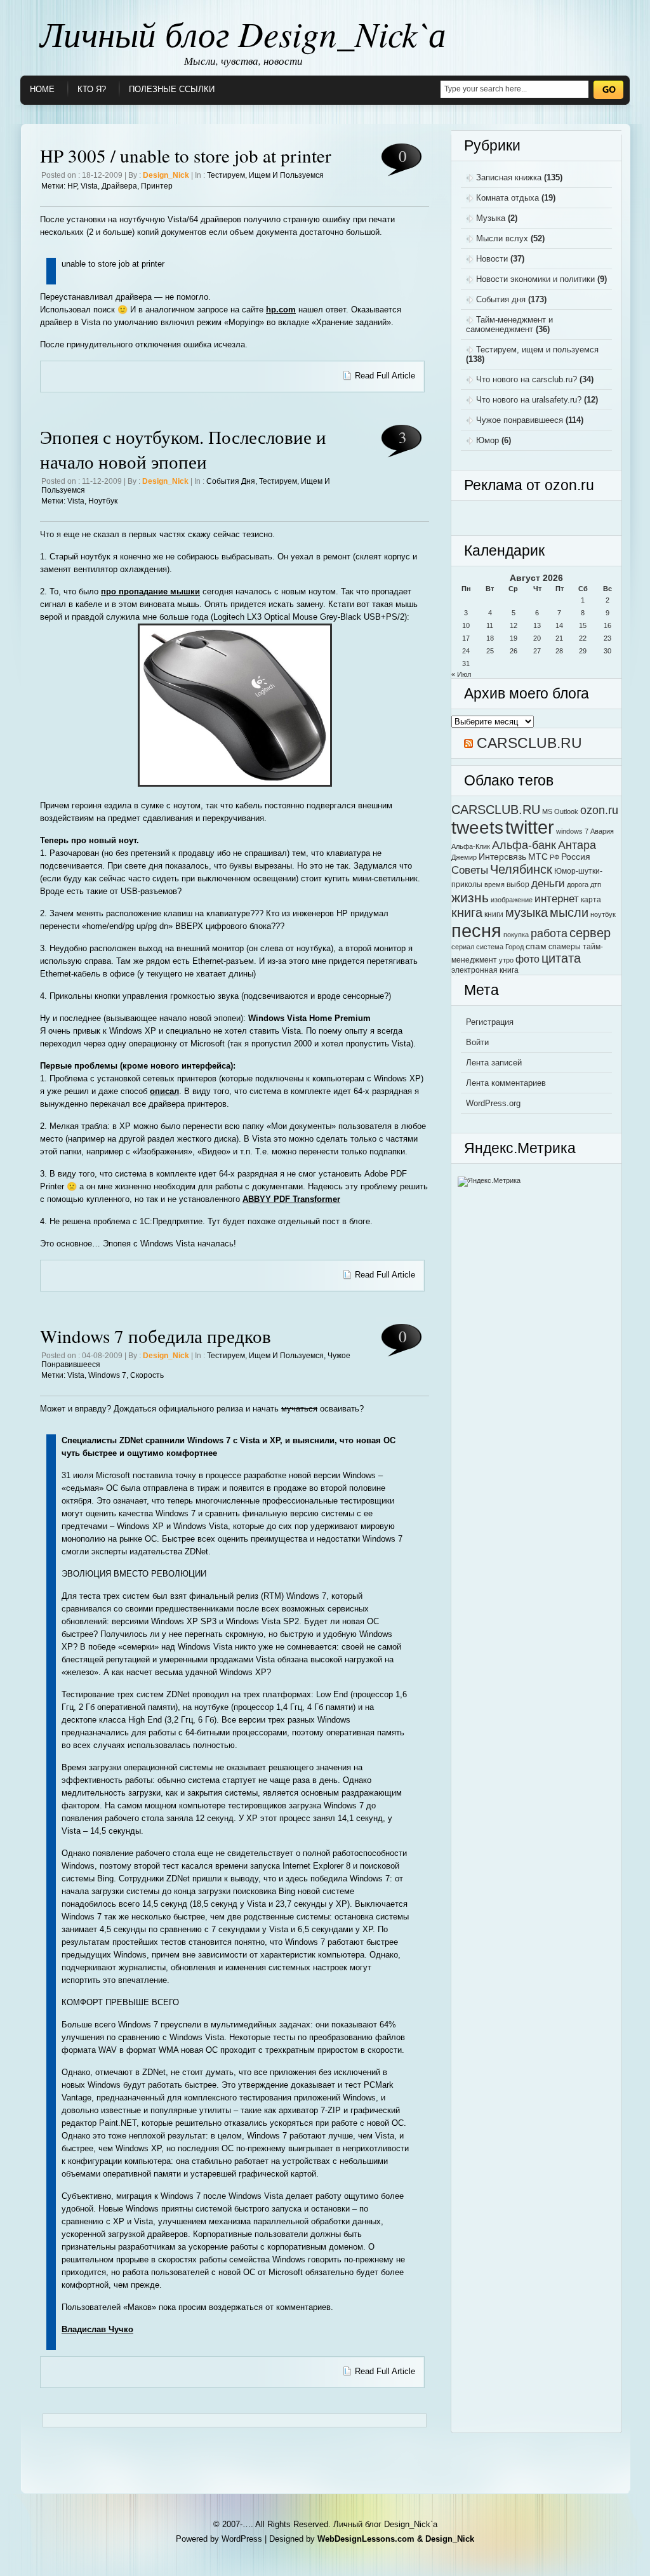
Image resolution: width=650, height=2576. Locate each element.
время (494, 884)
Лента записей (494, 1063)
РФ (554, 857)
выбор (518, 884)
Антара (577, 845)
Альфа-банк (524, 845)
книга (467, 912)
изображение (512, 900)
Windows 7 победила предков (156, 1336)
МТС (538, 857)
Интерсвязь (502, 857)
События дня (231, 481)
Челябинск (521, 869)
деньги (548, 883)
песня (476, 931)
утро (506, 960)
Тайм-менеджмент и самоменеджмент (509, 324)
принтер (157, 186)
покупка (516, 935)
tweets (477, 827)
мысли (569, 912)
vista (89, 186)
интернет (557, 898)
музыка (527, 912)
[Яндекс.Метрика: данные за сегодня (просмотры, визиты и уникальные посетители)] (489, 1182)
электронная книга (485, 970)
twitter (530, 827)
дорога (578, 884)
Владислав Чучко (97, 2329)
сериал (463, 947)
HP (72, 186)
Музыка (491, 218)
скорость (147, 1375)
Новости (492, 259)
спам (536, 946)
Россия (576, 857)
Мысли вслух (502, 238)
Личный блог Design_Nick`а (243, 33)
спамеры (565, 947)
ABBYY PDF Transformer (291, 1199)
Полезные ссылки (172, 89)
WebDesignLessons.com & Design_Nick (396, 2539)
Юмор (487, 440)
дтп (596, 884)
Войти (477, 1042)
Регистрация (490, 1022)
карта (591, 900)
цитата (561, 958)
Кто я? (92, 89)
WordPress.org (493, 1103)
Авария (602, 831)
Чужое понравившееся (520, 420)
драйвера (119, 186)
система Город (500, 947)
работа (549, 933)
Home (42, 89)
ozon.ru (599, 810)
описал (164, 1091)
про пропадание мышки (150, 591)
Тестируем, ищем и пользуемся (265, 175)
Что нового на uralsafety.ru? (529, 400)
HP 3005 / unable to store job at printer (186, 155)
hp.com (281, 310)
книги (494, 914)
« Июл (461, 674)
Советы (470, 870)
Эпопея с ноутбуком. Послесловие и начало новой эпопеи (183, 449)
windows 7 (107, 1375)
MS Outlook (560, 811)
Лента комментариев (506, 1083)
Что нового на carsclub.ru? (527, 379)
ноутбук (103, 501)
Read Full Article (385, 376)
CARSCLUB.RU (529, 743)
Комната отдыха (507, 198)
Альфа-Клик (471, 846)
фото (527, 959)
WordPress (242, 2539)
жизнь (470, 898)
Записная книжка (509, 177)
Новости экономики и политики (535, 279)
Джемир (464, 857)
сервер (590, 933)
